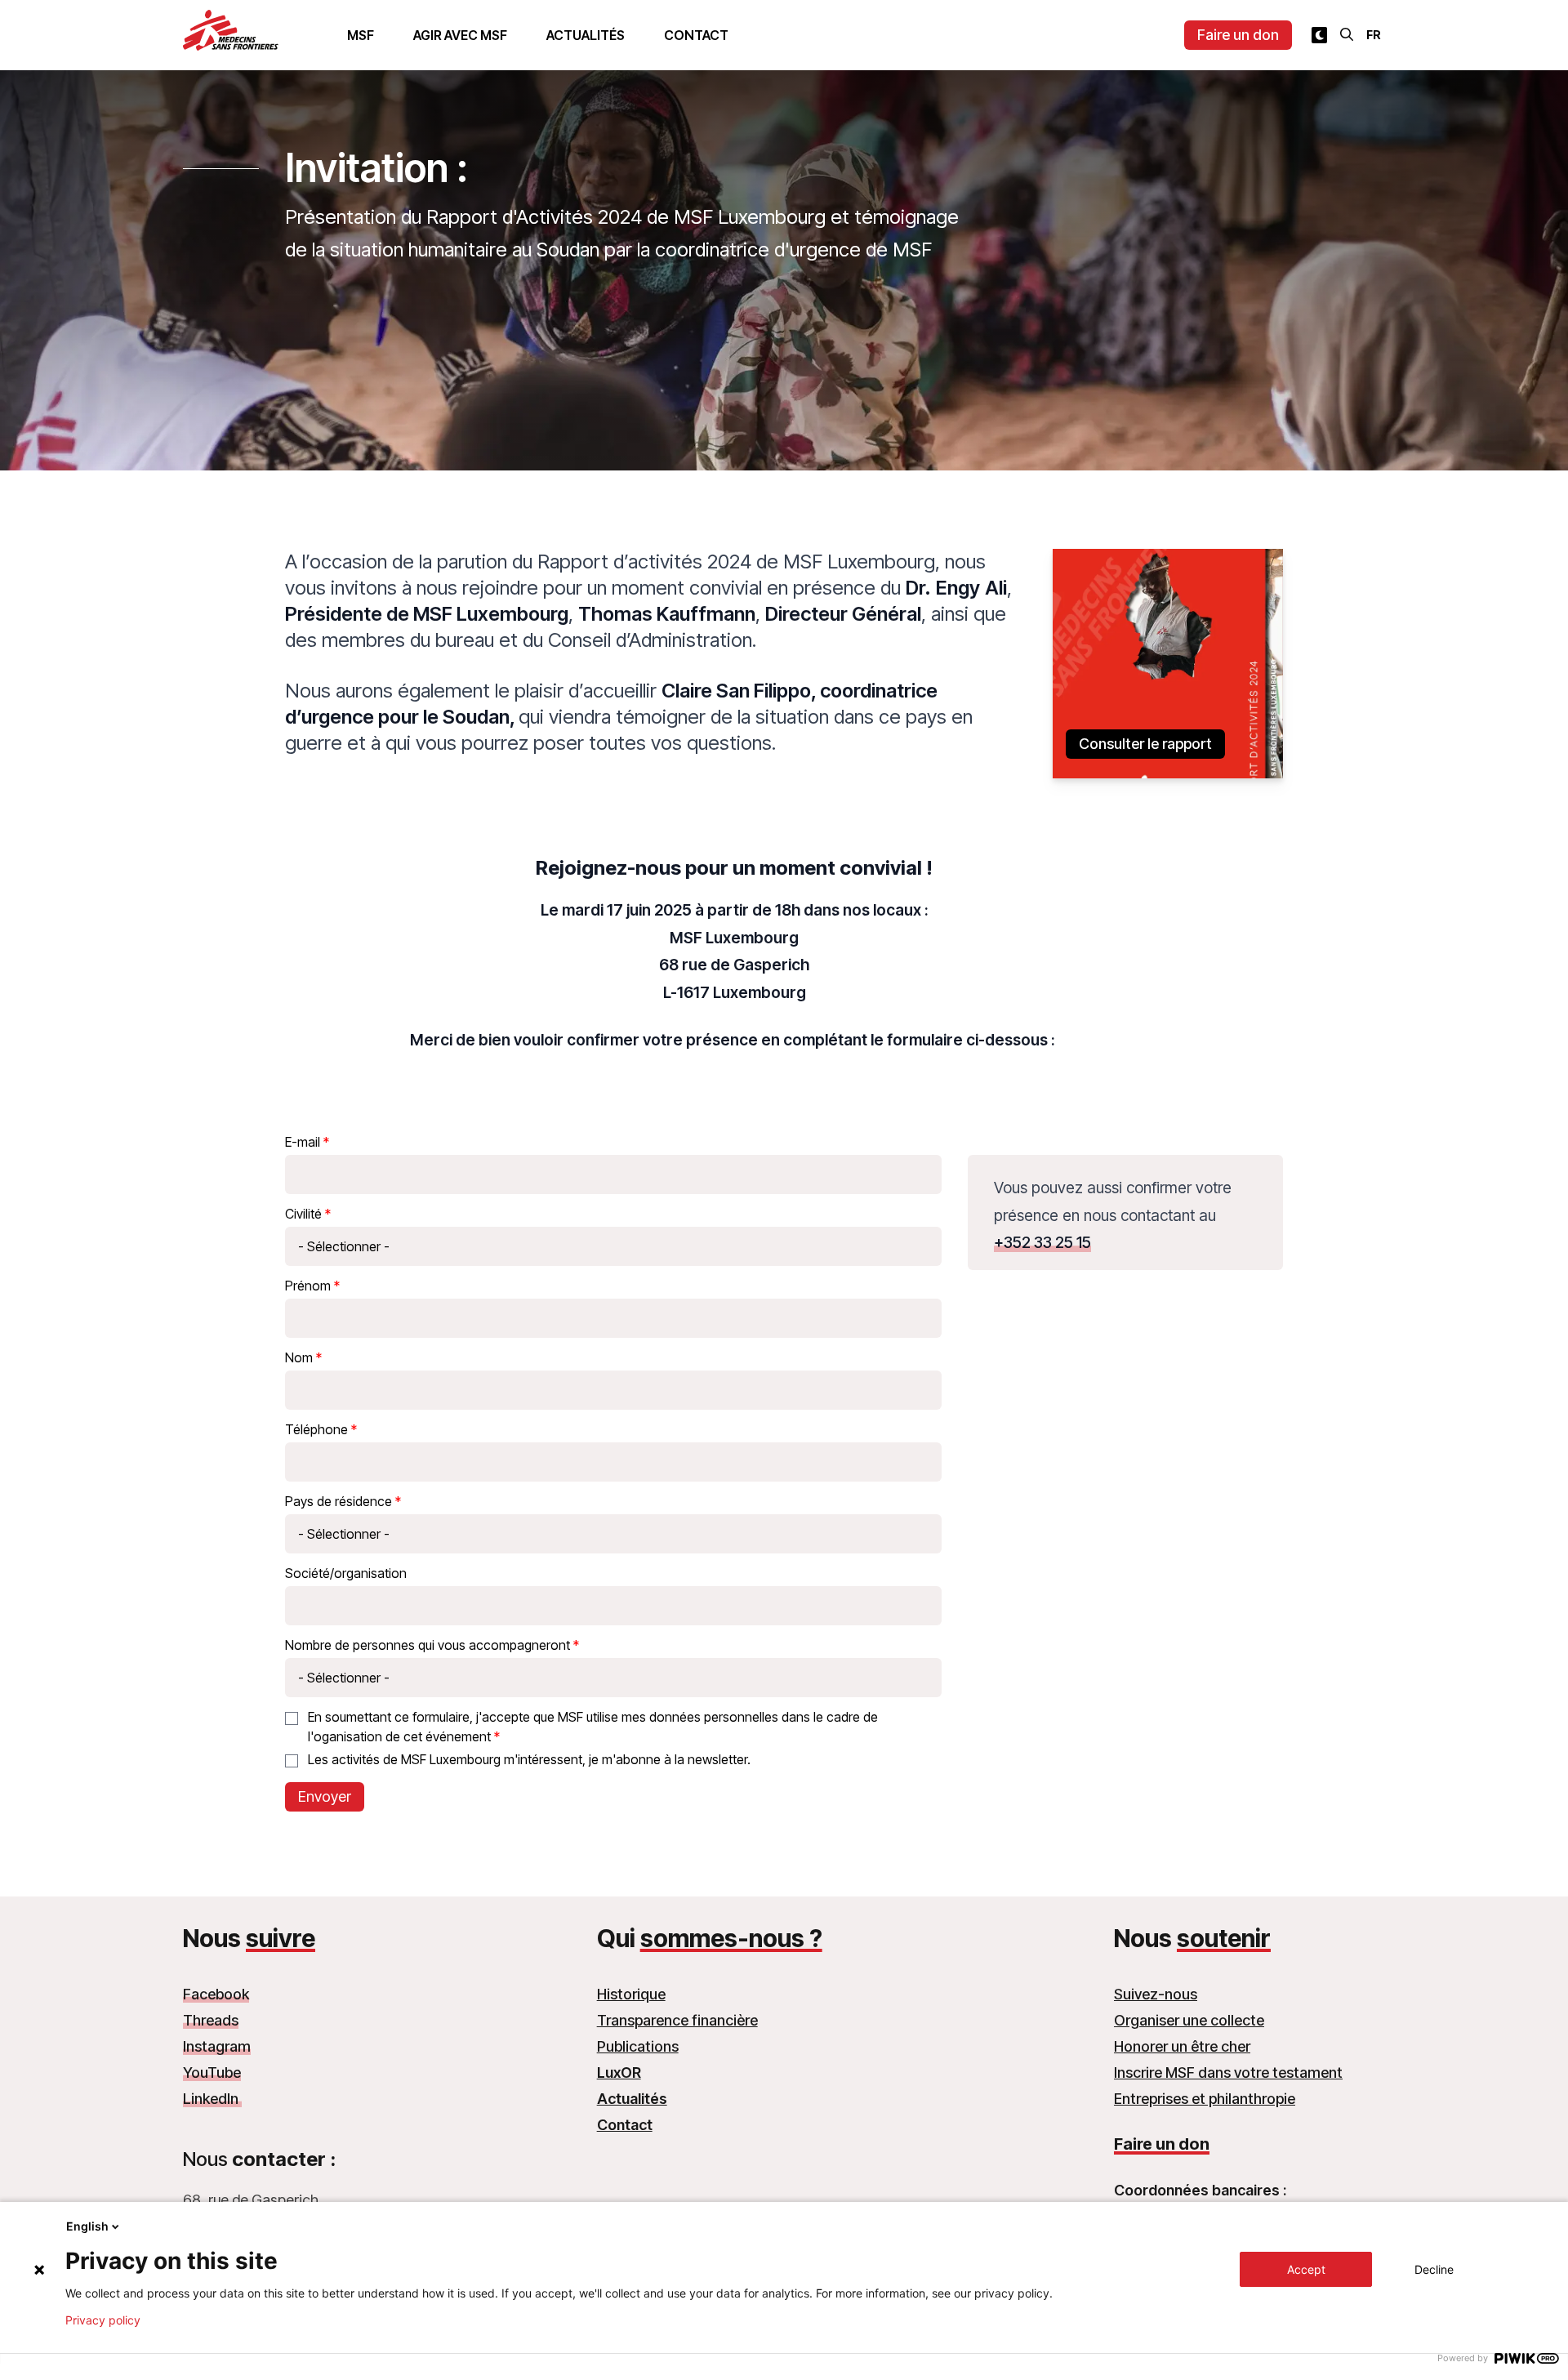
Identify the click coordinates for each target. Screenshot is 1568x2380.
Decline (1434, 2269)
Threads (211, 2020)
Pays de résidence (339, 1501)
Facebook (216, 1994)
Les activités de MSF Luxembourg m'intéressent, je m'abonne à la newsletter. (529, 1759)
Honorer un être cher (1182, 2046)
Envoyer (325, 1796)
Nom (299, 1357)
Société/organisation (346, 1573)
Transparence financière (677, 2020)
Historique (631, 1994)
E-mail (303, 1142)
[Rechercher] (1347, 34)
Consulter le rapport (1145, 744)
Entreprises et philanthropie (1205, 2099)
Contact (696, 35)
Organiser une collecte (1189, 2020)
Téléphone (316, 1429)
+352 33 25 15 (1042, 1242)
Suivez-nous (1156, 1994)
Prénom (308, 1286)
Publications (638, 2046)
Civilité (303, 1214)
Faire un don (1238, 35)
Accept (1306, 2269)
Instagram (217, 2046)
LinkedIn (212, 2099)
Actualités (586, 35)
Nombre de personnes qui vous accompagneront (428, 1645)
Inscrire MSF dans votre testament (1228, 2072)
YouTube (212, 2072)
